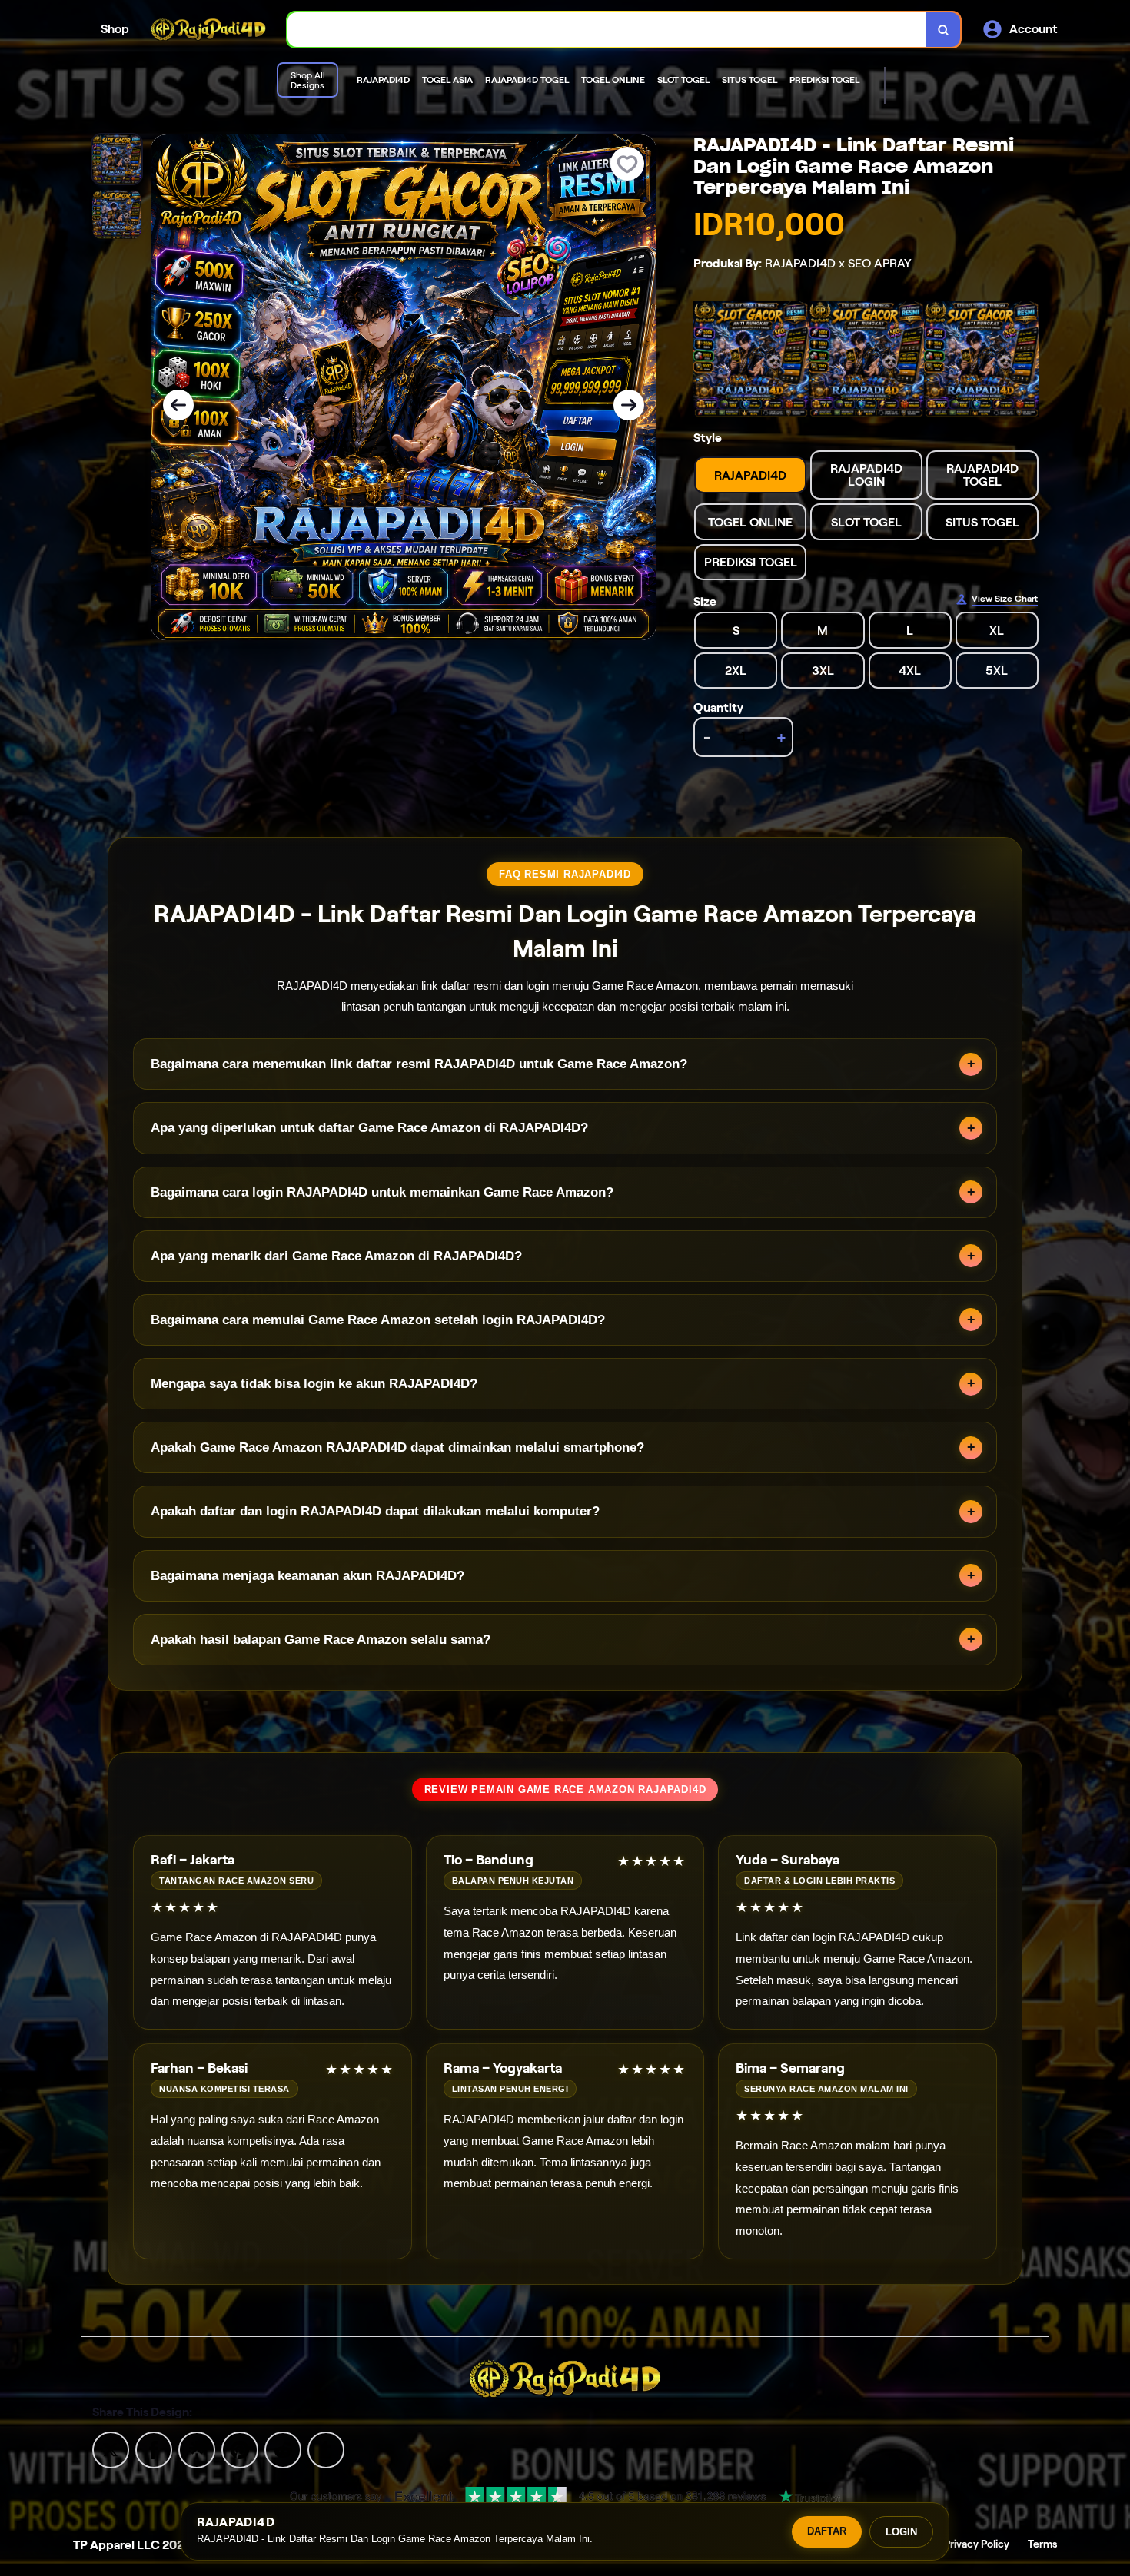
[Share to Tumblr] (326, 2449)
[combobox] (607, 30)
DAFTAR (827, 2531)
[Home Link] (208, 30)
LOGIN (901, 2532)
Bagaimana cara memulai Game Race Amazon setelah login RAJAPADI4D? (378, 1320)
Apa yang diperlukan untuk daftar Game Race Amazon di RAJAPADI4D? (369, 1128)
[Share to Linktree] (197, 2449)
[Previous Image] (178, 405)
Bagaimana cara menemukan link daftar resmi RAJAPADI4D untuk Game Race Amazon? (419, 1064)
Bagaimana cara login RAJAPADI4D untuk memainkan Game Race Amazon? (382, 1192)
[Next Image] (629, 405)
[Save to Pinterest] (240, 2449)
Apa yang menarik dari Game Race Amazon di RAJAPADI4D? (336, 1256)
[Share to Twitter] (111, 2449)
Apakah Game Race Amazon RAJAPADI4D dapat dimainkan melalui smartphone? (397, 1447)
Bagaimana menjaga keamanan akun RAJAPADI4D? (307, 1576)
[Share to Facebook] (154, 2449)
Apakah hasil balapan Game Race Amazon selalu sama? (321, 1640)
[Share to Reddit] (283, 2449)
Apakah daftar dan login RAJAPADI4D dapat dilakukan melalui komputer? (375, 1511)
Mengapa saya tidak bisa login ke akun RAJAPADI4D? (314, 1384)
